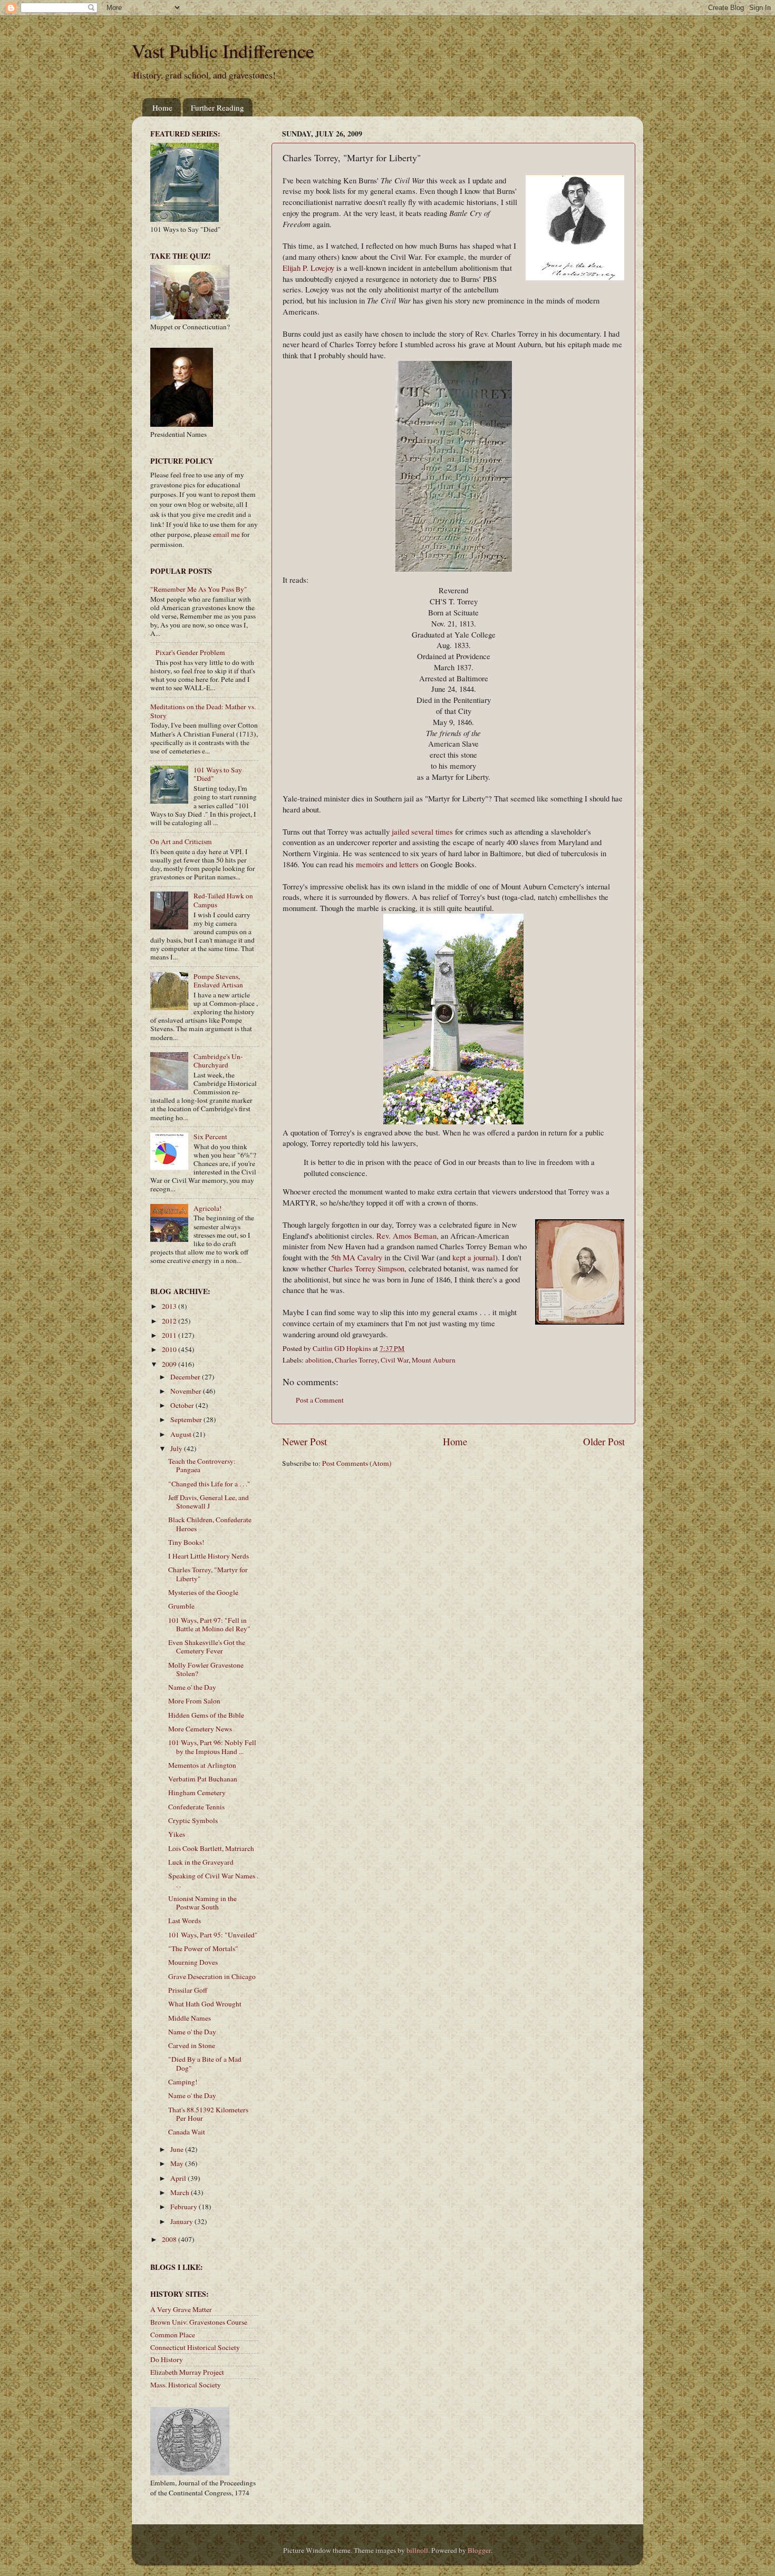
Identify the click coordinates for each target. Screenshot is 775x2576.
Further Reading (217, 107)
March (181, 2192)
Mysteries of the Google (203, 1592)
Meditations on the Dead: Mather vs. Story (203, 711)
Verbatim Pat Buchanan (203, 1779)
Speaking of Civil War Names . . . (213, 1880)
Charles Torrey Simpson (366, 1268)
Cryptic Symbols (193, 1820)
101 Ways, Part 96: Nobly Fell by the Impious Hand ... (212, 1747)
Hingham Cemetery (197, 1793)
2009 (170, 1364)
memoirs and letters (387, 864)
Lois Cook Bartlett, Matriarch (211, 1848)
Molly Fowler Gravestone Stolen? (206, 1669)
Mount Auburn (434, 1360)
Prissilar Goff (188, 1990)
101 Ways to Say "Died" (218, 774)
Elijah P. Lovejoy (308, 268)
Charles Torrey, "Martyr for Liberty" (208, 1574)
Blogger (479, 2550)
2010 (170, 1349)
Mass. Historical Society (186, 2385)
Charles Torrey (356, 1360)
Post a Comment (320, 1400)
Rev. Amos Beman (406, 1236)
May (178, 2163)
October (183, 1405)
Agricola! (208, 1208)
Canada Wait (187, 2132)
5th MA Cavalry (357, 1257)
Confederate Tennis (196, 1807)
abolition (318, 1360)
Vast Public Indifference (223, 51)
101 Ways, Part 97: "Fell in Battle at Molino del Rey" (209, 1624)
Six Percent (210, 1137)
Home (162, 107)
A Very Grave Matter (181, 2309)
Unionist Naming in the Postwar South (202, 1903)
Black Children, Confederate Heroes (210, 1524)
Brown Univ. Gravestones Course (199, 2322)
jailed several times (422, 831)
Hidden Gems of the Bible (206, 1715)
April (179, 2178)
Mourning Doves (193, 1962)
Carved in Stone (192, 2045)
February (185, 2207)
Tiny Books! (186, 1542)
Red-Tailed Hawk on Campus (223, 900)
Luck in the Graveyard (201, 1862)
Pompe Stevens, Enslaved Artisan (218, 981)
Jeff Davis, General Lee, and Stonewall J (209, 1502)
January (182, 2221)
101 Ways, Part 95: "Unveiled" (213, 1935)
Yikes (177, 1834)
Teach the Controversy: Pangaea (202, 1465)
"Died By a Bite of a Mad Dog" (205, 2063)
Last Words (185, 1921)
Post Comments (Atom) (357, 1463)
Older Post (604, 1441)
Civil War (395, 1360)
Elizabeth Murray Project (187, 2372)
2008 (170, 2239)
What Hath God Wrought (205, 2004)
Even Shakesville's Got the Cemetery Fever (207, 1647)
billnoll (417, 2550)
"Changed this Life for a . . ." (209, 1484)
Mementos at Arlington (202, 1765)
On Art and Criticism (181, 841)
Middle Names (190, 2018)
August (182, 1434)
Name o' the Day (192, 1687)
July (177, 1448)
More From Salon (194, 1701)
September (187, 1419)
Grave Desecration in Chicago (212, 1976)
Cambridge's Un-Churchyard (218, 1061)
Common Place (173, 2335)
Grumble (181, 1606)
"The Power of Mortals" (203, 1948)
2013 (170, 1306)
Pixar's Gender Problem (190, 652)
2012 (170, 1321)
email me (226, 534)
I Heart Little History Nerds (209, 1556)
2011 (170, 1335)
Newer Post (304, 1441)
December (186, 1377)
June (178, 2149)
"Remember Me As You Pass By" (199, 589)
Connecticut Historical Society (195, 2347)
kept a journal (474, 1257)
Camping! (183, 2082)
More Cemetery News (200, 1729)
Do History (167, 2359)
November (187, 1391)
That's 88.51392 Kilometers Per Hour (208, 2114)
